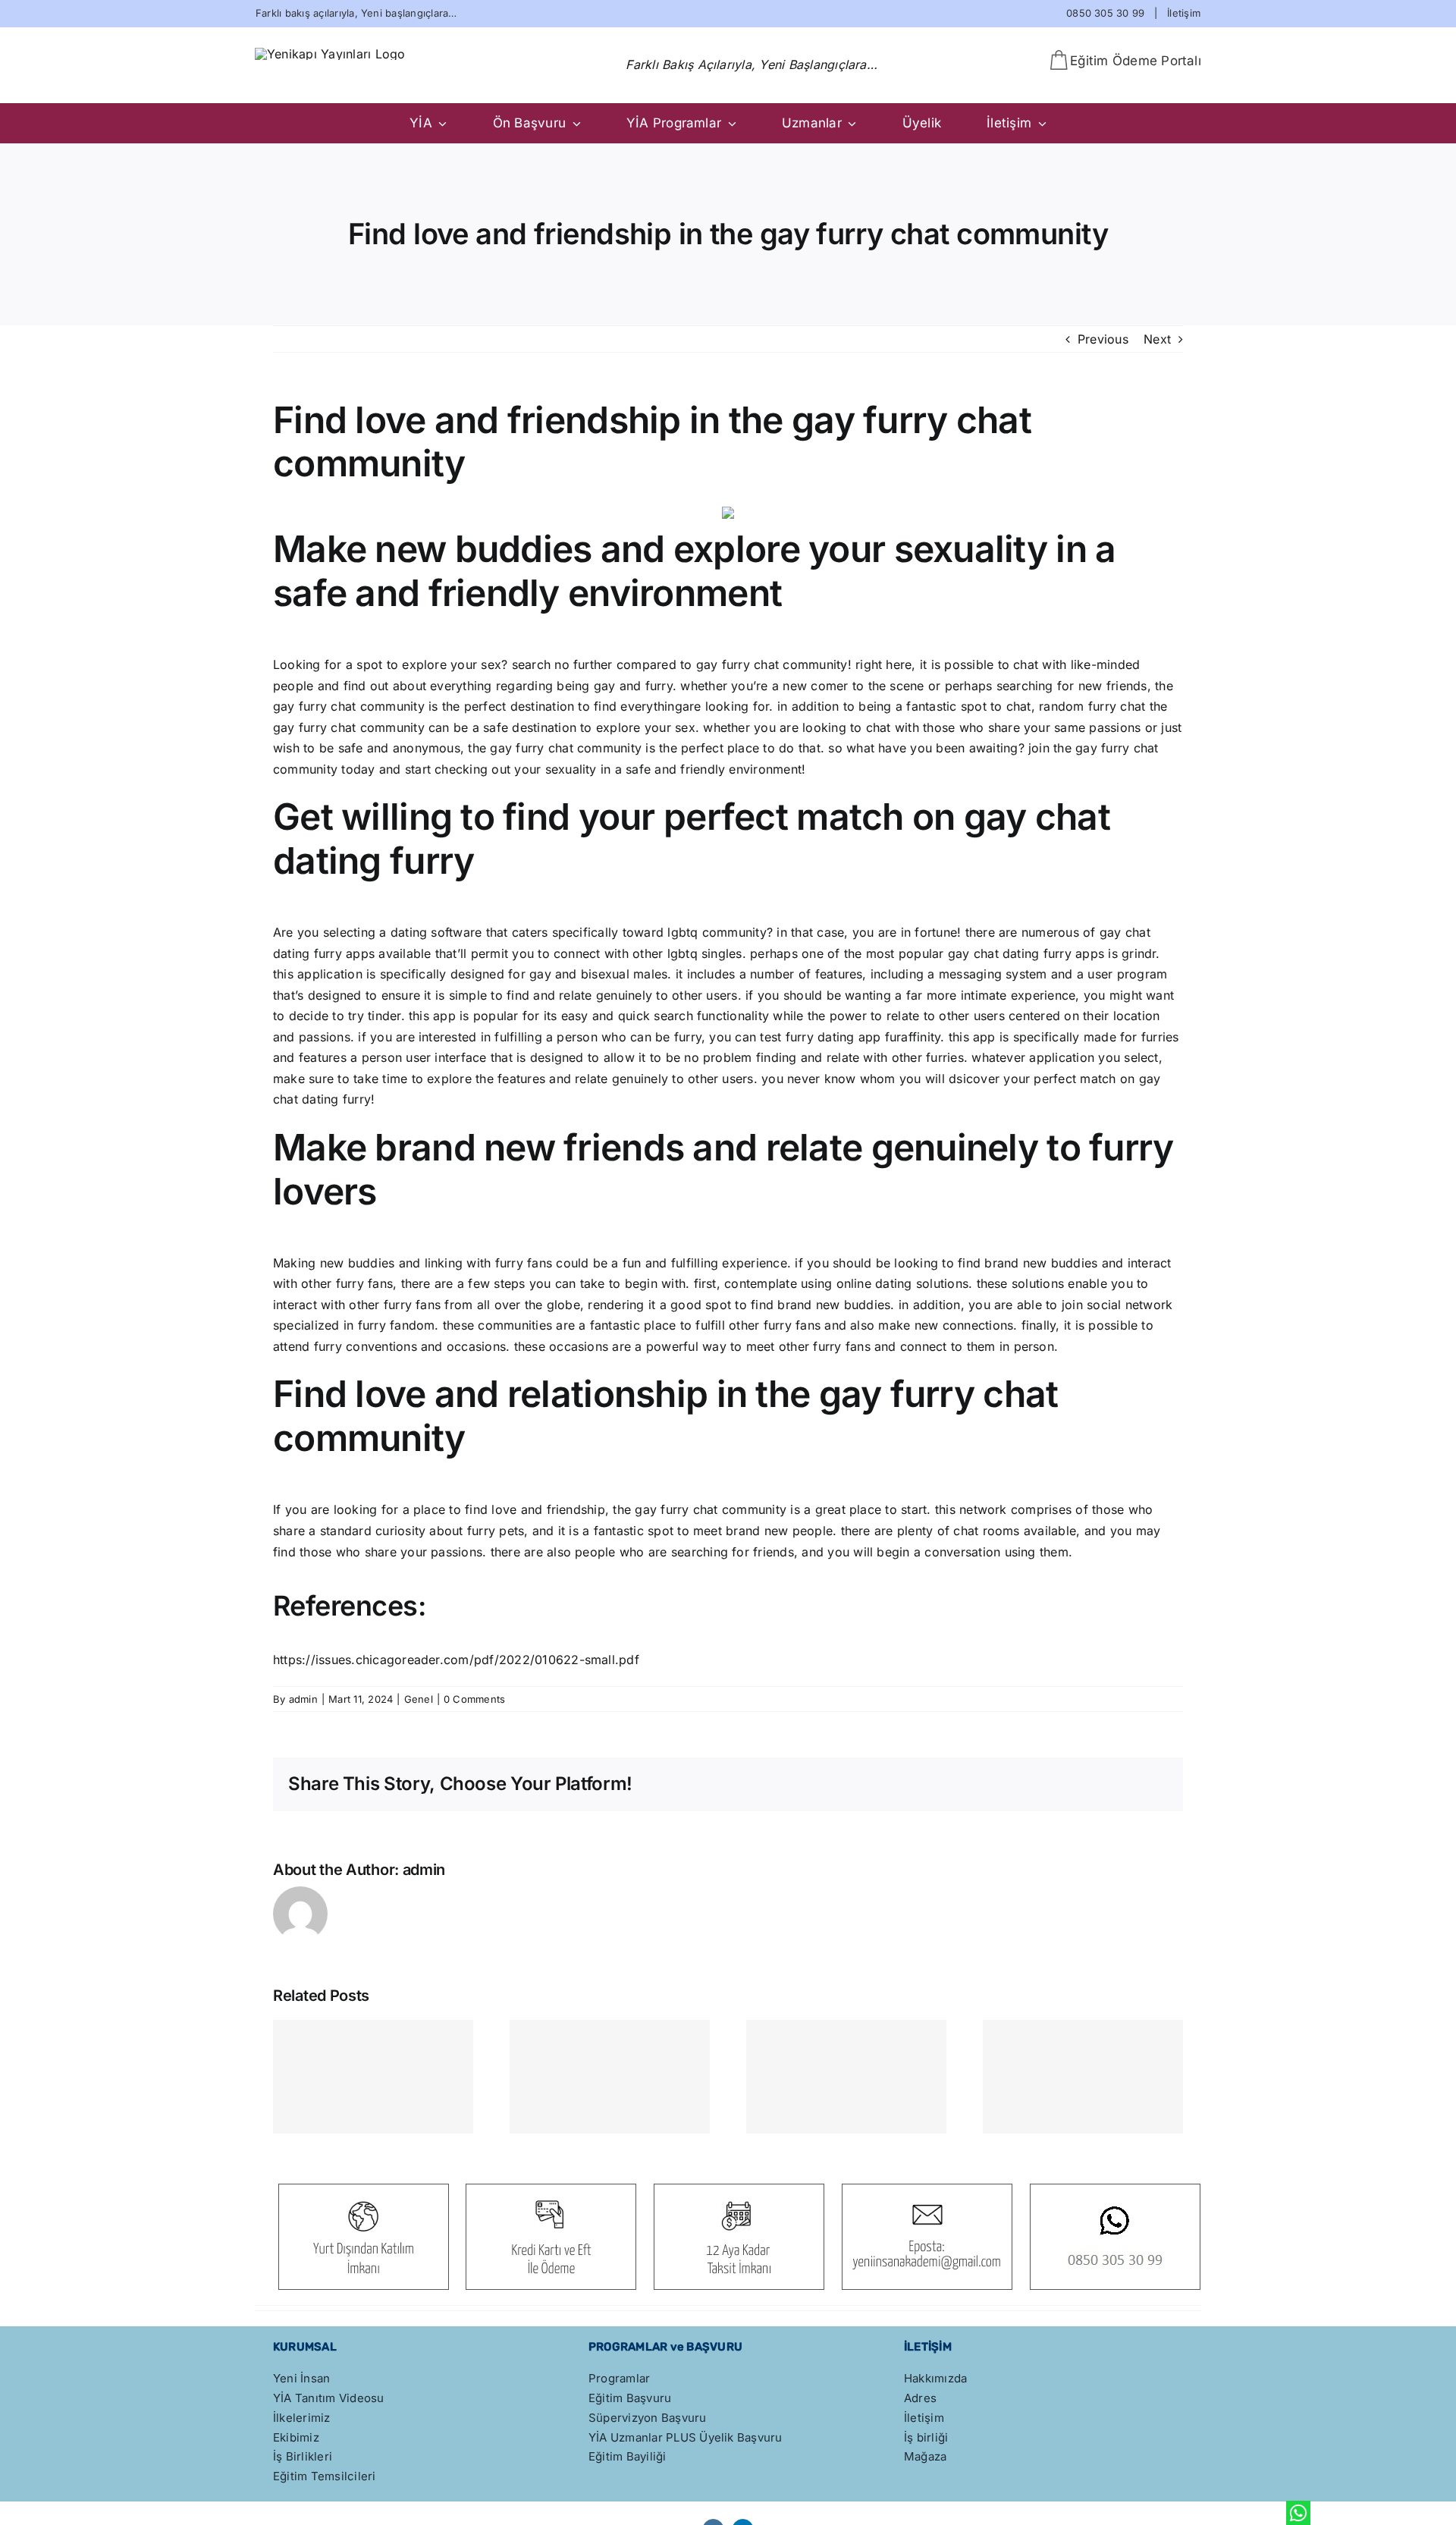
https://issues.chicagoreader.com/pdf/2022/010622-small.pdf (456, 1660)
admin (303, 1699)
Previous (1103, 339)
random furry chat (1092, 706)
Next (1157, 339)
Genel (419, 1699)
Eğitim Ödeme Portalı (1136, 61)
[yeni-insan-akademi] (330, 54)
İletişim (1184, 13)
